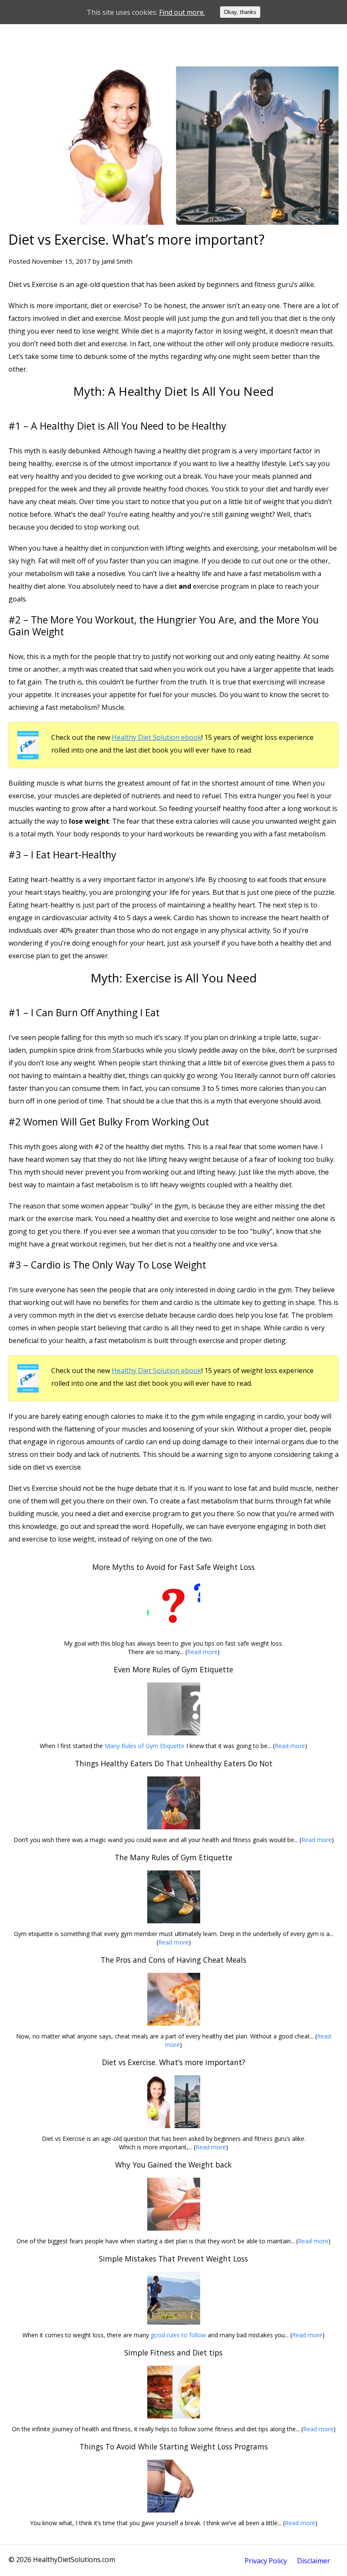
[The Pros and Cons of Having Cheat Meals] (173, 1999)
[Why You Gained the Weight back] (173, 2204)
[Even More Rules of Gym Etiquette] (173, 1709)
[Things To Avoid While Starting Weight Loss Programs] (173, 2486)
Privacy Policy (266, 2561)
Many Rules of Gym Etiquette (145, 1746)
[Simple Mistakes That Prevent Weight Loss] (173, 2298)
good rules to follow (178, 2335)
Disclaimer (314, 2561)
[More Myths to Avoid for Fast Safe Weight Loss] (173, 1607)
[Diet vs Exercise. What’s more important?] (173, 2102)
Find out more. (182, 12)
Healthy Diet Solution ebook (157, 737)
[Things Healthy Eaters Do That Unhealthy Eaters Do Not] (173, 1803)
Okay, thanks (240, 12)
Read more (202, 1652)
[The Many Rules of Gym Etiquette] (173, 1897)
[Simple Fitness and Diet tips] (173, 2392)
